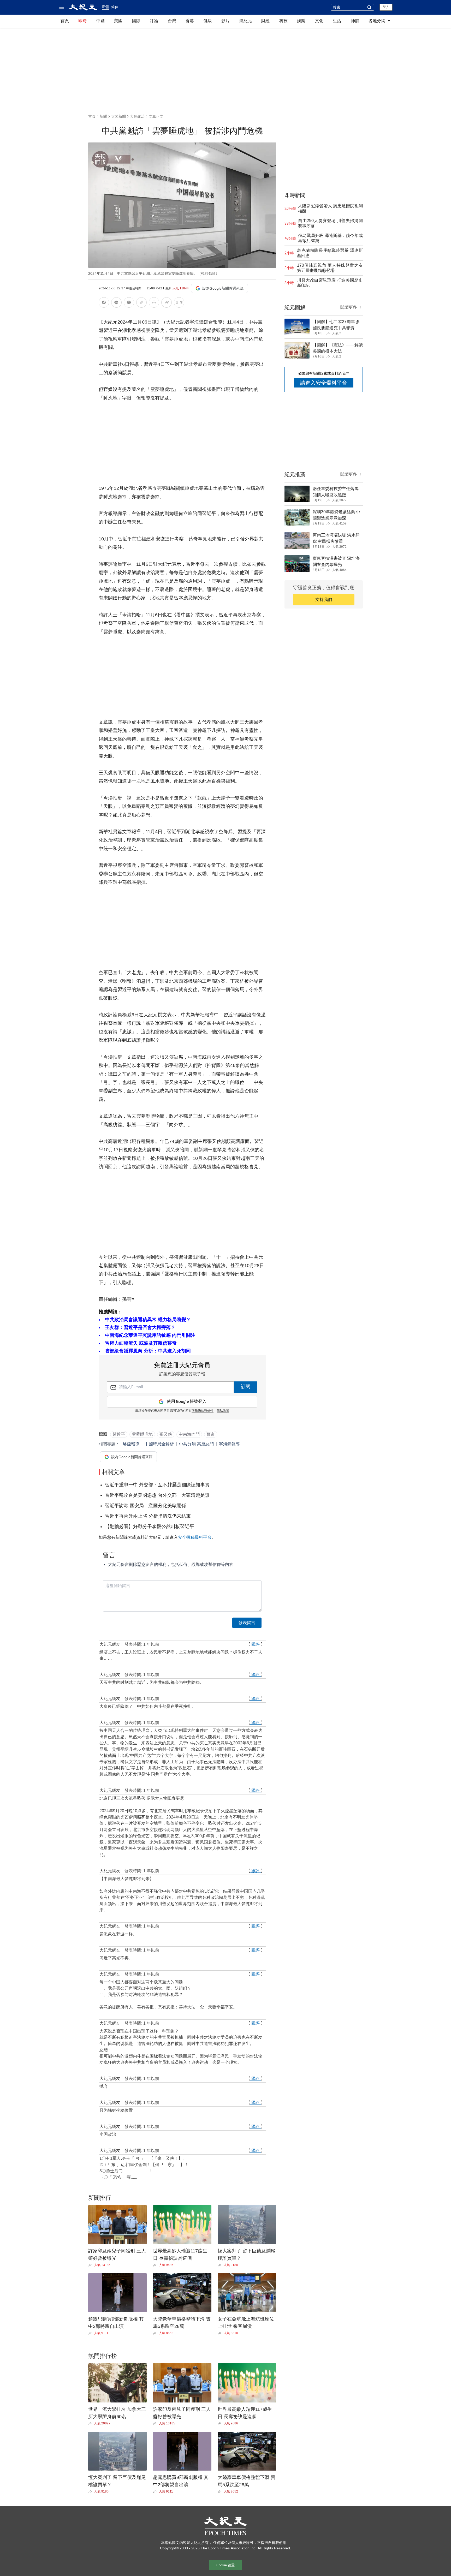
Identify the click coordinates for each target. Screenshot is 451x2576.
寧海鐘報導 (229, 1444)
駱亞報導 (131, 1444)
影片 (225, 21)
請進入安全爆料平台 (324, 383)
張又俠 (166, 1434)
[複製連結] (141, 302)
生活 (337, 21)
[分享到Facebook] (104, 303)
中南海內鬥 (189, 1434)
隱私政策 (223, 1411)
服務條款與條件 (203, 1411)
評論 (154, 21)
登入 (386, 7)
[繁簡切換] (179, 303)
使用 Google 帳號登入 (187, 1402)
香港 (190, 21)
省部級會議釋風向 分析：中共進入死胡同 (148, 1351)
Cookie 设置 (225, 2565)
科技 (283, 21)
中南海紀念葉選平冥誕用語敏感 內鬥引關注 (150, 1335)
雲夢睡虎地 (142, 1434)
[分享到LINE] (116, 303)
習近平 (119, 1434)
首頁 (65, 21)
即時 (82, 21)
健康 (208, 21)
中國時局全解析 (159, 1444)
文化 (319, 21)
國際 (136, 21)
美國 (118, 21)
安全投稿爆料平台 (195, 1537)
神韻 (355, 21)
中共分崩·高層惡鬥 (196, 1444)
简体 (115, 7)
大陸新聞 (118, 116)
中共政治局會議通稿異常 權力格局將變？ (148, 1320)
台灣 (172, 21)
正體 (105, 7)
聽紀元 (246, 21)
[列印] (154, 303)
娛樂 (301, 21)
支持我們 (324, 600)
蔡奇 (211, 1434)
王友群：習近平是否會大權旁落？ (140, 1327)
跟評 (256, 1644)
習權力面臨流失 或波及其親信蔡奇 (141, 1343)
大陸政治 (137, 116)
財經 (265, 21)
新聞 (103, 116)
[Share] (91, 2265)
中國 (100, 21)
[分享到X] (129, 303)
